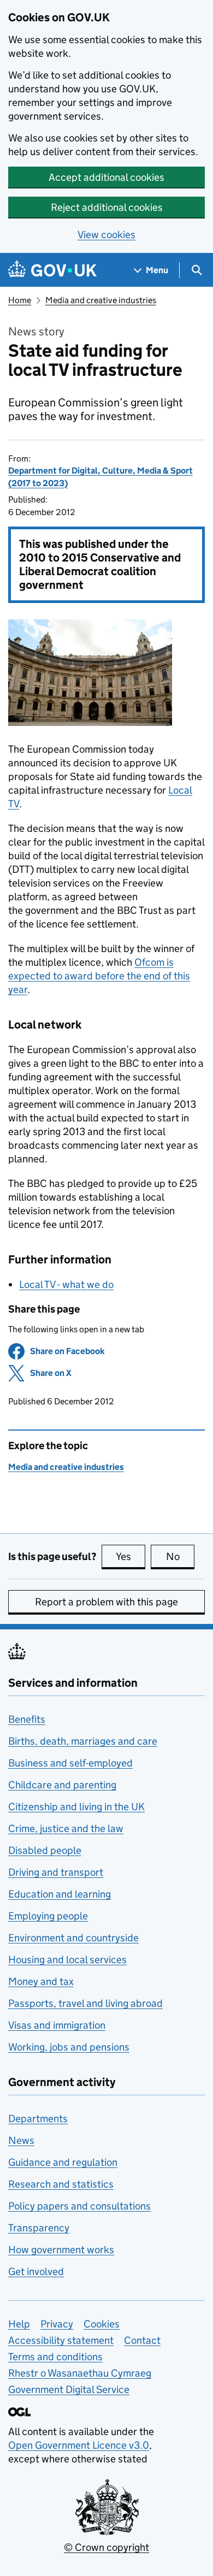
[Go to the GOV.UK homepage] (52, 270)
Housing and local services (67, 1960)
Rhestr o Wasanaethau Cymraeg (80, 2373)
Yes (131, 1556)
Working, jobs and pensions (69, 2047)
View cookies (106, 235)
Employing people (48, 1916)
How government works (61, 2250)
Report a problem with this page (106, 1602)
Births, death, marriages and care (83, 1741)
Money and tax (41, 1981)
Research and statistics (61, 2184)
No (180, 1556)
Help (19, 2324)
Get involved (36, 2271)
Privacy (57, 2324)
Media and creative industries (101, 300)
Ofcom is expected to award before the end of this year (99, 976)
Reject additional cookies (107, 207)
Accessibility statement (61, 2340)
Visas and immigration (57, 2025)
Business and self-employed (70, 1763)
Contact (142, 2340)
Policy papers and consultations (79, 2206)
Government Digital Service (69, 2389)
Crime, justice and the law (66, 1828)
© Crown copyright (106, 2547)
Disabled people (45, 1850)
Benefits (27, 1719)
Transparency (39, 2228)
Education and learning (60, 1894)
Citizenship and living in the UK (76, 1807)
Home (20, 300)
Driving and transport (56, 1872)
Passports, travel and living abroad (85, 2003)
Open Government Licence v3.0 (79, 2445)
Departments (38, 2119)
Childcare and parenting (62, 1785)
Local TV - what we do (66, 1284)
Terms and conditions (55, 2357)
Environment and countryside (73, 1938)
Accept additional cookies (106, 177)
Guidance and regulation (63, 2162)
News (21, 2140)
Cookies (102, 2324)
